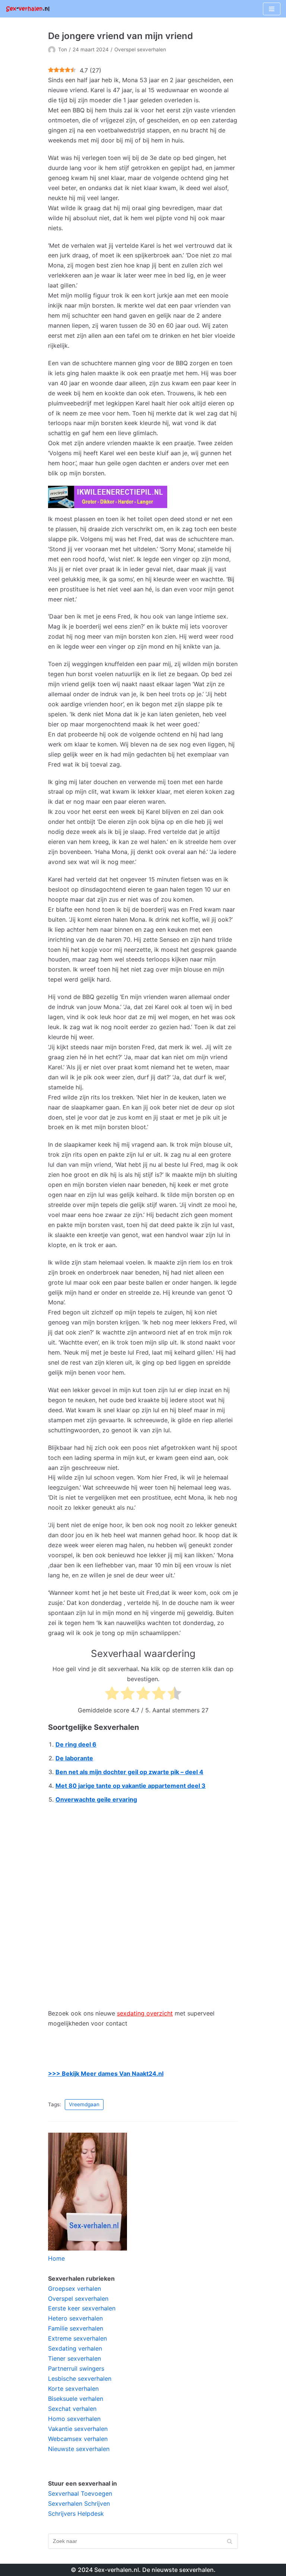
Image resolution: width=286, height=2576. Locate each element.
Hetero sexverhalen (75, 2318)
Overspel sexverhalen (140, 49)
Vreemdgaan (84, 2104)
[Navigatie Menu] (272, 9)
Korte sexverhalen (73, 2389)
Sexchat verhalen (72, 2409)
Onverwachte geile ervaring (96, 1799)
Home (56, 2258)
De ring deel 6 (76, 1744)
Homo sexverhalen (74, 2419)
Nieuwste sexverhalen (79, 2449)
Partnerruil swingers (76, 2368)
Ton (63, 49)
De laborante (74, 1758)
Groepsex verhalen (74, 2288)
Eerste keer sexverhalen (82, 2308)
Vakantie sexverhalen (78, 2429)
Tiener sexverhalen (74, 2358)
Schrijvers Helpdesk (76, 2514)
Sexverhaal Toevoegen (80, 2493)
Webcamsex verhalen (78, 2439)
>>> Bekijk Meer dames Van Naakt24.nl (106, 2074)
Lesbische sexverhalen (80, 2379)
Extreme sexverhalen (77, 2338)
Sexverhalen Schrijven (79, 2503)
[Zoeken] (230, 2541)
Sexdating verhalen (75, 2348)
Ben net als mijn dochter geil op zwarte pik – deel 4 (129, 1772)
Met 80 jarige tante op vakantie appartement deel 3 (131, 1786)
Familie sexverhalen (76, 2328)
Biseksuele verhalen (76, 2399)
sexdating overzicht (145, 2013)
